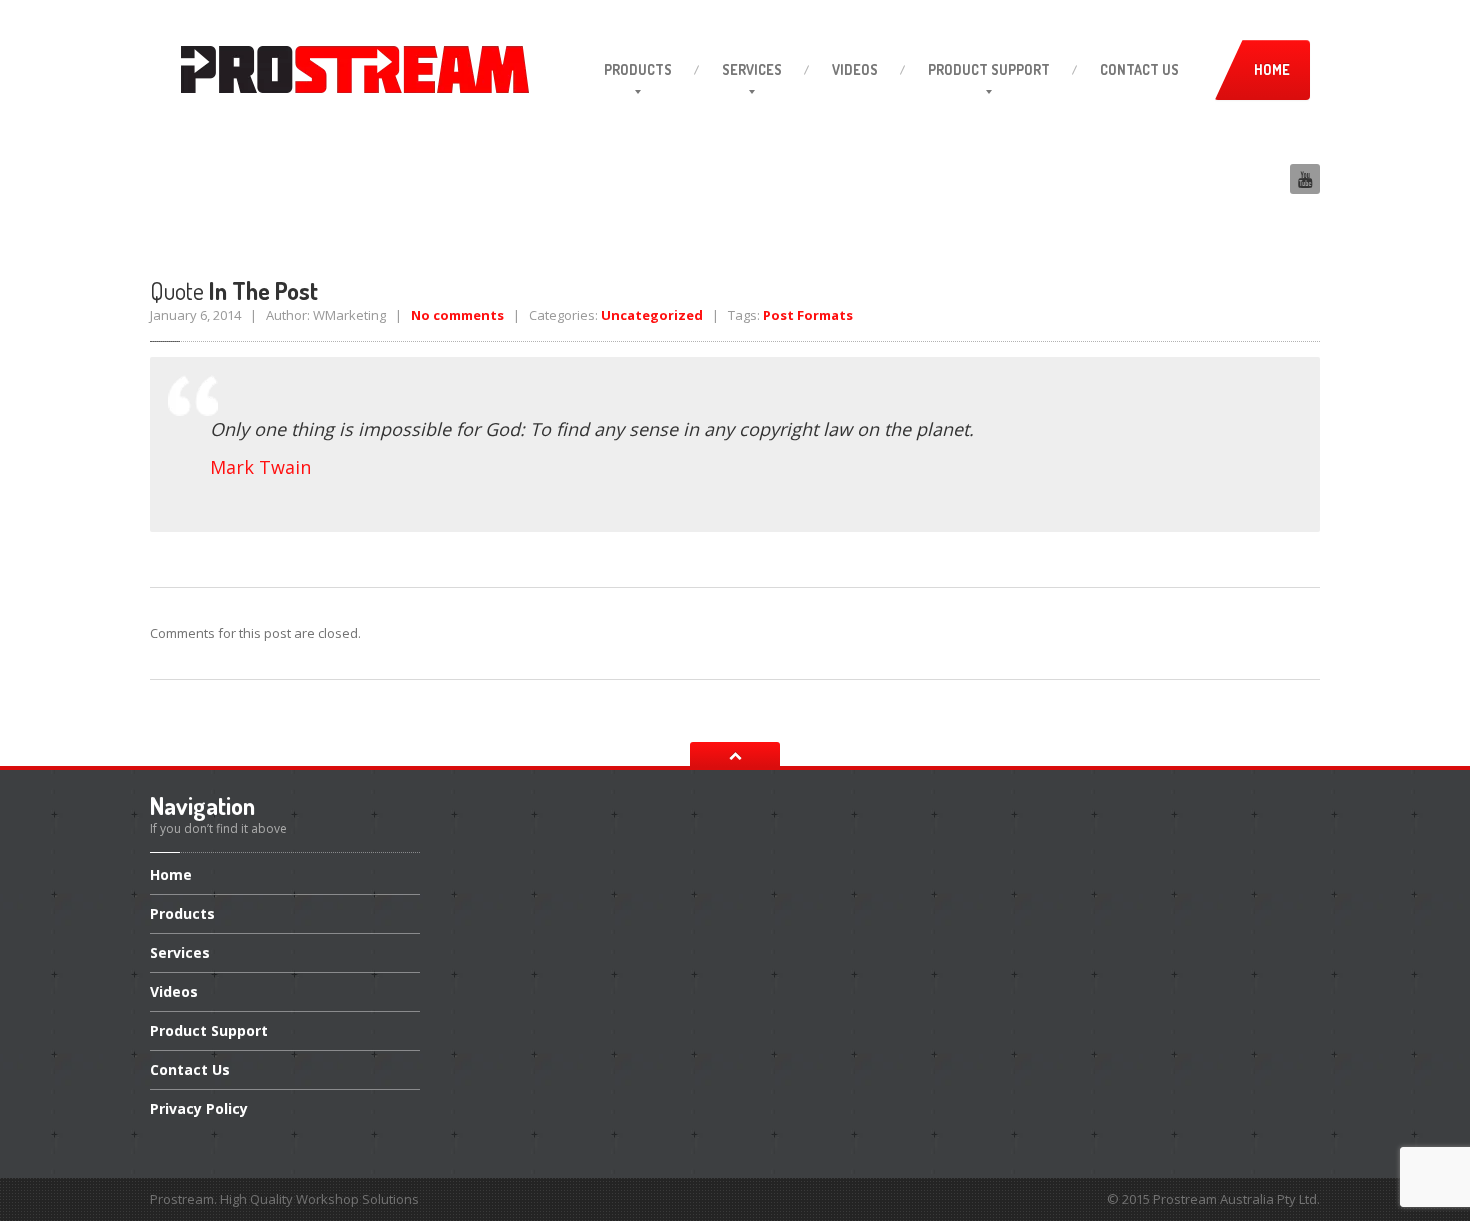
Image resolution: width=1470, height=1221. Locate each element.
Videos (855, 69)
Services (752, 69)
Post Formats (808, 315)
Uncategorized (652, 315)
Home (171, 876)
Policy (199, 1108)
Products (638, 69)
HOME (1272, 69)
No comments (457, 315)
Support (989, 69)
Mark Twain (260, 467)
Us (1139, 69)
